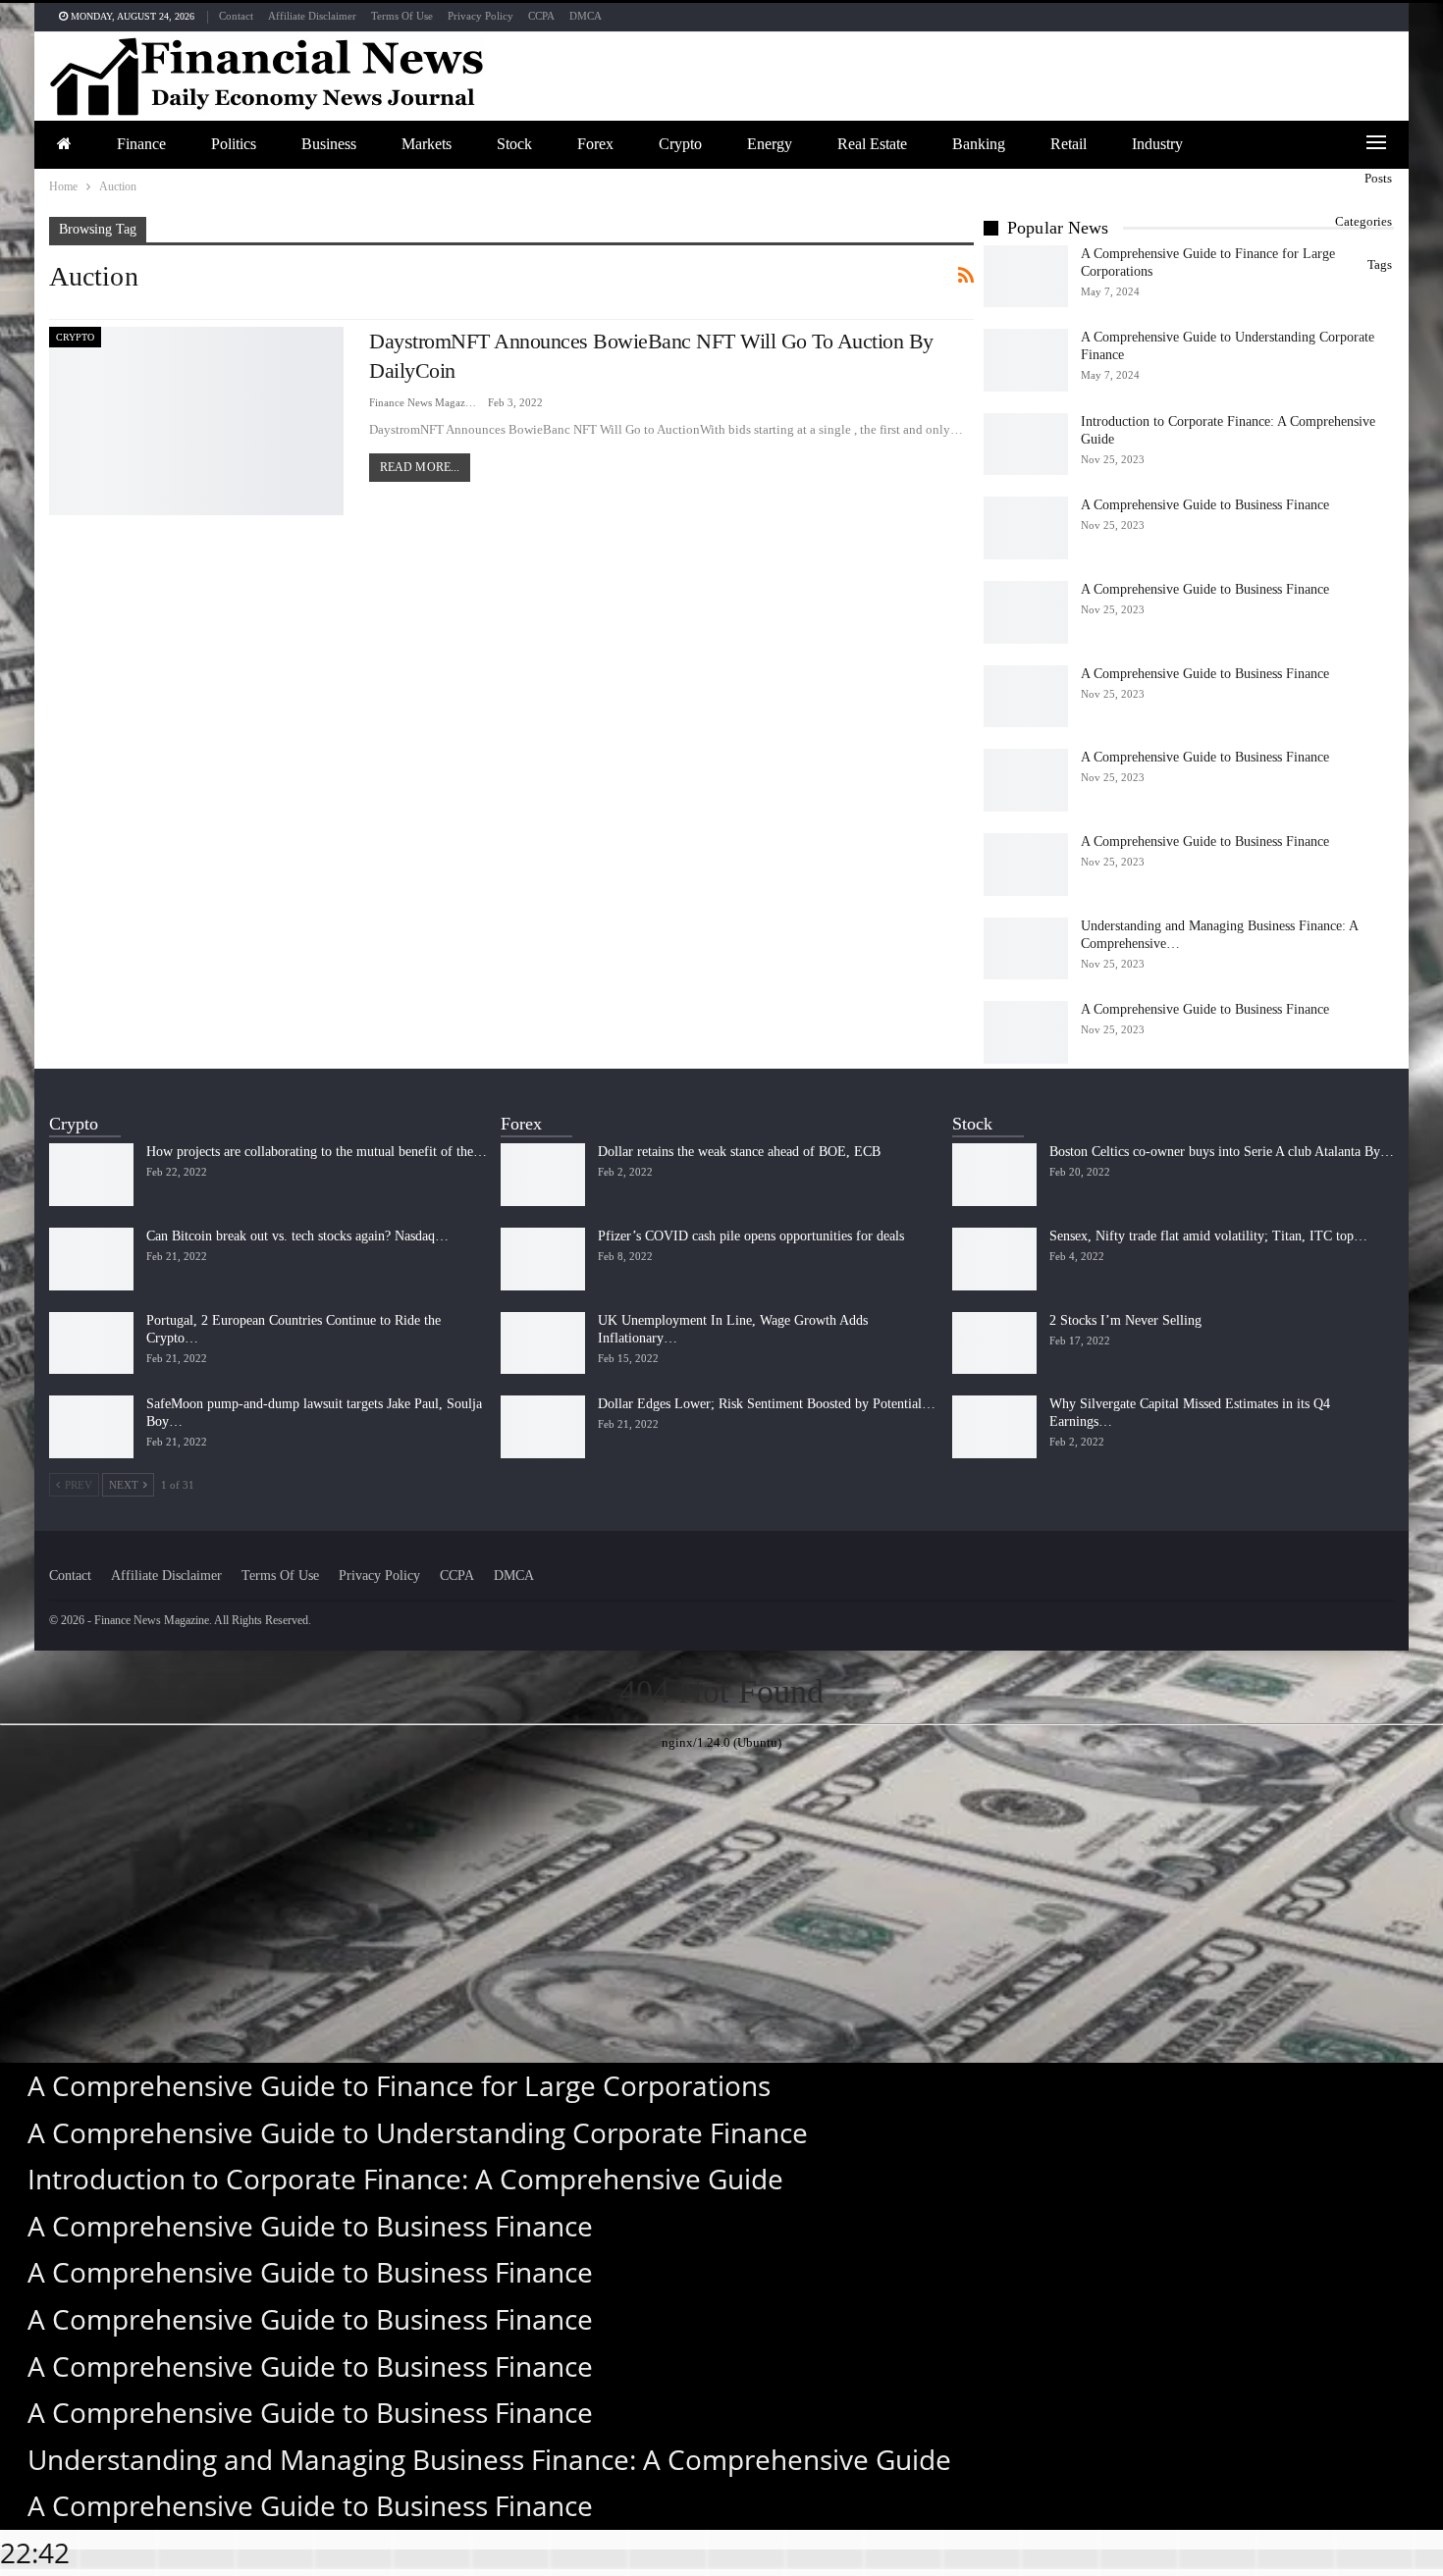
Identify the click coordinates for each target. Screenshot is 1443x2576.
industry (1157, 144)
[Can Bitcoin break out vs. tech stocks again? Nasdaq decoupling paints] (91, 1259)
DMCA (586, 16)
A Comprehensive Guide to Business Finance (1205, 505)
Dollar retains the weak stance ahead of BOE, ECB (739, 1152)
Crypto (680, 144)
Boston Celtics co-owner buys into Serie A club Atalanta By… (1222, 1152)
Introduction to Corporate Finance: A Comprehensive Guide (405, 2179)
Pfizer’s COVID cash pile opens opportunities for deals (751, 1236)
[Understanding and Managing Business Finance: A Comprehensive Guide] (1026, 949)
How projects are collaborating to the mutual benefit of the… (317, 1152)
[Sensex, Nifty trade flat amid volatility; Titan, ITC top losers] (994, 1259)
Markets (427, 144)
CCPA (541, 16)
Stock (514, 144)
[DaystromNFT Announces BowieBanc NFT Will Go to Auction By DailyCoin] (196, 421)
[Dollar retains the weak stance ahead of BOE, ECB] (543, 1175)
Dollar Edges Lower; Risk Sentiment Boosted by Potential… (767, 1404)
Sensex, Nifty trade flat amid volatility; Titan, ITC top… (1208, 1236)
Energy (770, 144)
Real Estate (872, 144)
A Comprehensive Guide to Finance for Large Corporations (399, 2085)
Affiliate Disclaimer (312, 16)
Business (329, 144)
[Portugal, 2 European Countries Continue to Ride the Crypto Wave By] (91, 1343)
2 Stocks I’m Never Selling (1125, 1320)
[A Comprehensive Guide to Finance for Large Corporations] (1026, 277)
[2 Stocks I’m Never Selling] (994, 1343)
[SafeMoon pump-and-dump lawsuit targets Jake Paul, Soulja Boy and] (91, 1427)
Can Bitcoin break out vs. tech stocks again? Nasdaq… (297, 1236)
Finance (141, 144)
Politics (234, 144)
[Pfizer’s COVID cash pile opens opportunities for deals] (543, 1259)
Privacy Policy (481, 16)
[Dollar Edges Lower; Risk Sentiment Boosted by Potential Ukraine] (543, 1427)
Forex (595, 144)
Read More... (420, 467)
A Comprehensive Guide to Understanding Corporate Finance (418, 2132)
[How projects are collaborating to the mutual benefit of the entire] (91, 1175)
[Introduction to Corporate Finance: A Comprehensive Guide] (1026, 445)
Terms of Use (402, 16)
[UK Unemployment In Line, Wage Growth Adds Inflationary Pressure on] (543, 1343)
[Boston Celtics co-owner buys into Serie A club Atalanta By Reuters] (994, 1175)
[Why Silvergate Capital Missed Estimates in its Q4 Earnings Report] (994, 1427)
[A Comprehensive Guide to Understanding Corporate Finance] (1026, 360)
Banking (979, 144)
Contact (236, 16)
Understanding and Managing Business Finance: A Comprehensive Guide (489, 2459)
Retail (1069, 144)
